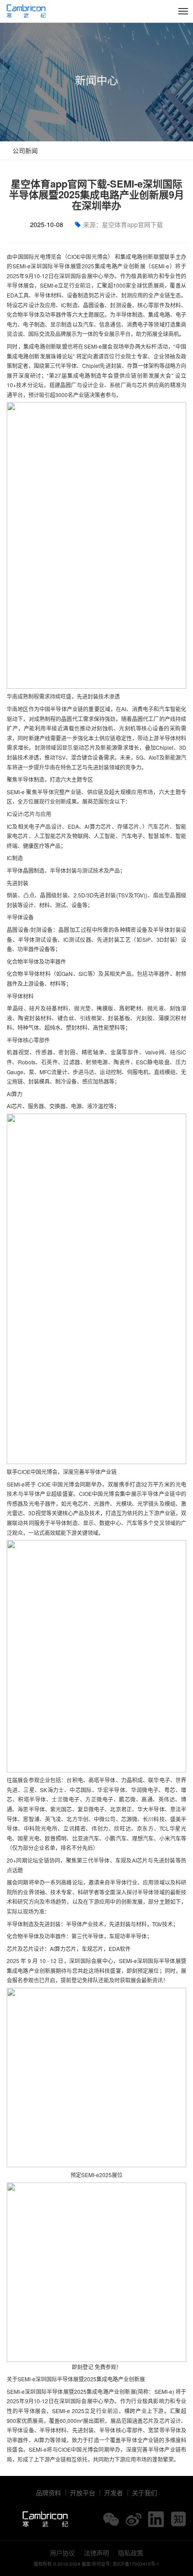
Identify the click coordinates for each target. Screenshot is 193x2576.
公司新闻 (24, 150)
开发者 (114, 2493)
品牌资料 (48, 2493)
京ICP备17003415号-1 (136, 2564)
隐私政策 (131, 2553)
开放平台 (83, 2493)
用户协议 (62, 2553)
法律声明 (96, 2553)
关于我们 (145, 2493)
